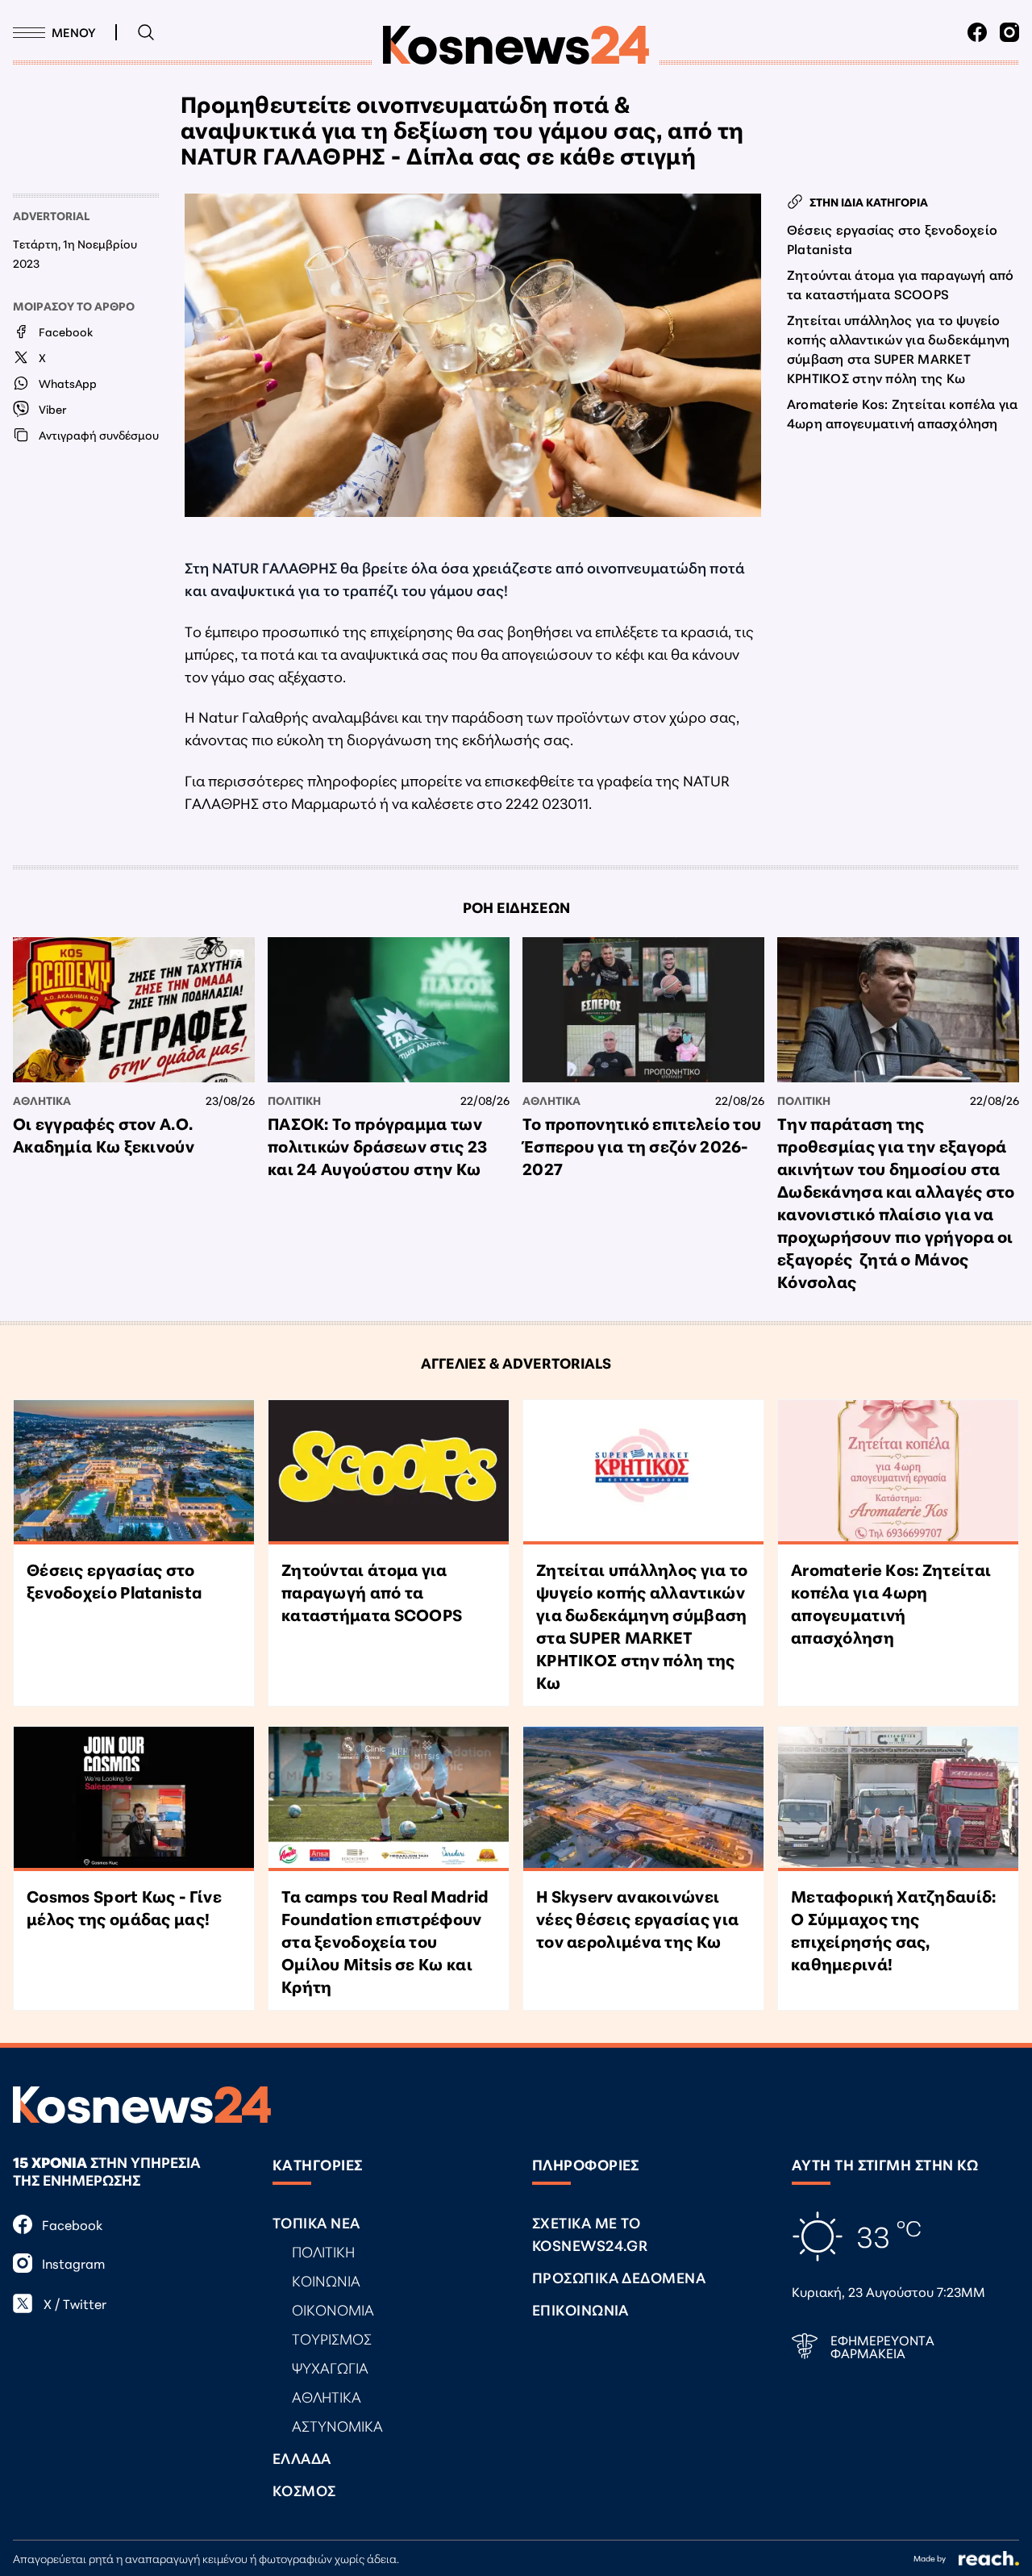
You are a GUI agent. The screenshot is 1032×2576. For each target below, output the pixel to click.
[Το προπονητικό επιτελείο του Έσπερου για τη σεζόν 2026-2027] (643, 1010)
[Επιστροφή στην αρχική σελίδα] (516, 45)
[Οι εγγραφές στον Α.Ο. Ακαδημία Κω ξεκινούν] (134, 1010)
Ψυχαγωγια (330, 2367)
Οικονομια (333, 2309)
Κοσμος (304, 2490)
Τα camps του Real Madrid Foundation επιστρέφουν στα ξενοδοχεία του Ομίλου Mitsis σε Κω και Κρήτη (385, 1940)
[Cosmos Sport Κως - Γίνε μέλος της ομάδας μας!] (134, 1799)
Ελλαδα (302, 2457)
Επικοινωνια (580, 2309)
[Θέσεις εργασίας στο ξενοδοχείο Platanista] (134, 1472)
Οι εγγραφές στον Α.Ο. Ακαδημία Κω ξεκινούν (104, 1134)
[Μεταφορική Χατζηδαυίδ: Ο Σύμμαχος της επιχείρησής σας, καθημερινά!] (898, 1799)
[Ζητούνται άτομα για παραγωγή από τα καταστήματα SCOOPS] (389, 1472)
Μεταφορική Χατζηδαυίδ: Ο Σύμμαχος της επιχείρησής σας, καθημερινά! (894, 1929)
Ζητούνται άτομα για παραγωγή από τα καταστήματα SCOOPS (901, 283)
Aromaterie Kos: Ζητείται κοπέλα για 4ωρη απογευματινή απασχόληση (902, 413)
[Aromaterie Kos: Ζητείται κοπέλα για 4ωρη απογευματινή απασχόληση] (898, 1472)
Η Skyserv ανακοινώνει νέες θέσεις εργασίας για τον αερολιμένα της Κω (637, 1918)
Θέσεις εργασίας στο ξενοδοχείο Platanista (892, 238)
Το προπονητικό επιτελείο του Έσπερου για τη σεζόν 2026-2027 (642, 1145)
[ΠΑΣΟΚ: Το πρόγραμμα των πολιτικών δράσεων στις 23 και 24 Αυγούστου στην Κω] (389, 1010)
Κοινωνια (326, 2280)
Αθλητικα (42, 1100)
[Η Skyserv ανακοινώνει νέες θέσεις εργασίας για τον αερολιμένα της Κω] (643, 1799)
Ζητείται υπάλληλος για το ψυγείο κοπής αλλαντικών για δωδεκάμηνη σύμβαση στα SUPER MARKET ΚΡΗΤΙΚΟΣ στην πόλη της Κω (898, 348)
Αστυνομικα (337, 2425)
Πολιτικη (294, 1100)
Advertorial (51, 215)
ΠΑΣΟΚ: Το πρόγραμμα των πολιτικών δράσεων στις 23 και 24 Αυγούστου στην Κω (378, 1145)
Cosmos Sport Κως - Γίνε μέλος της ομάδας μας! (124, 1907)
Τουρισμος (332, 2338)
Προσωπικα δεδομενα (619, 2277)
